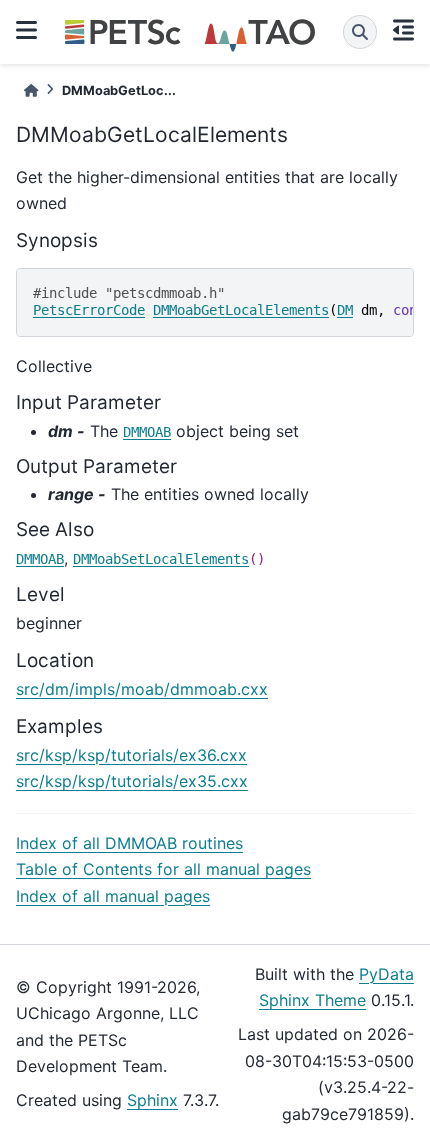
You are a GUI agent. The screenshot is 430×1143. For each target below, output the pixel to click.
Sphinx (152, 1100)
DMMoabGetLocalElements (241, 310)
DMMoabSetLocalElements (161, 559)
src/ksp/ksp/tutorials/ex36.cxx (131, 755)
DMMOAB (147, 432)
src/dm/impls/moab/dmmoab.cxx (142, 689)
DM (345, 310)
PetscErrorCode (89, 310)
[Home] (31, 90)
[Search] (360, 32)
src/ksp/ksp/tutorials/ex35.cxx (132, 781)
